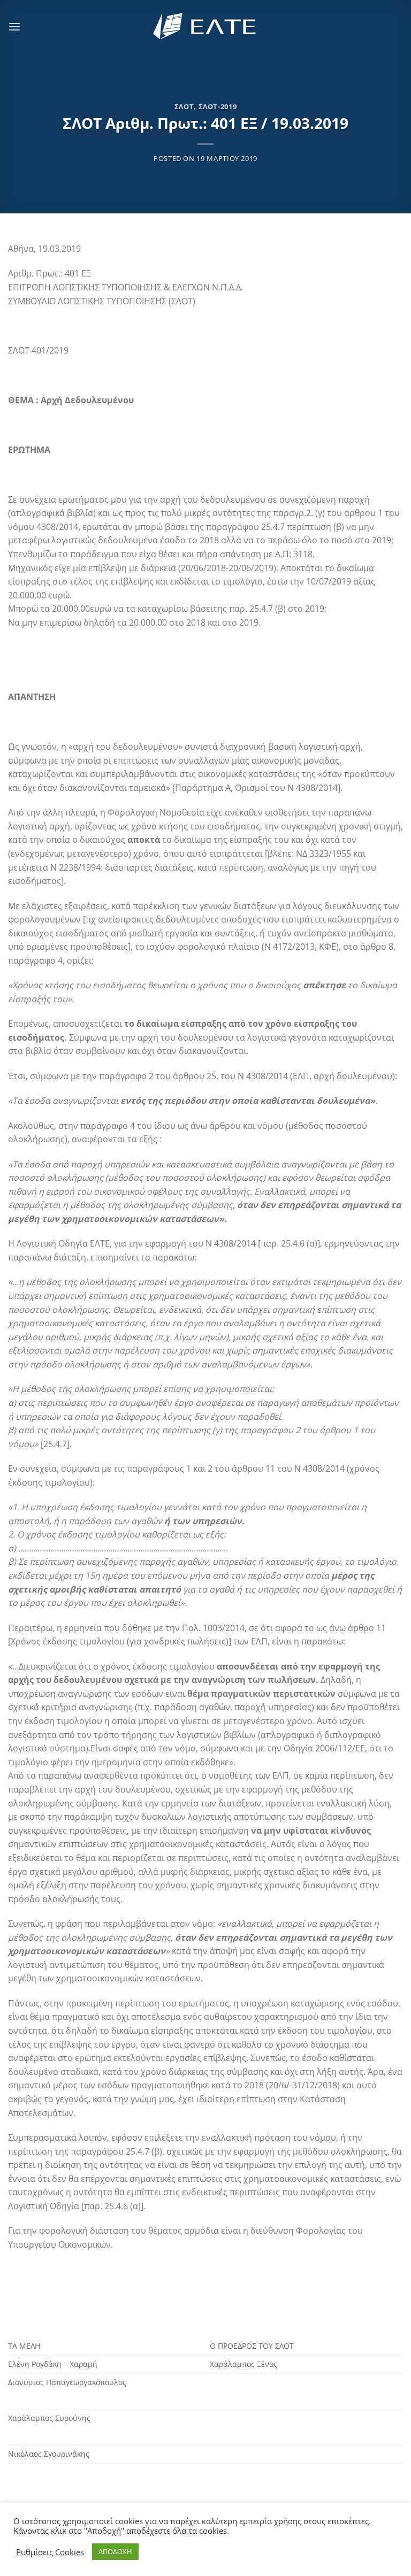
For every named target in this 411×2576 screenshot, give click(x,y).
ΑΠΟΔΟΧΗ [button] (115, 2551)
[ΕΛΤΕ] (205, 26)
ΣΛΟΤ (184, 106)
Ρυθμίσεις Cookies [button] (50, 2552)
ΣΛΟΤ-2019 (218, 106)
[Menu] (14, 26)
